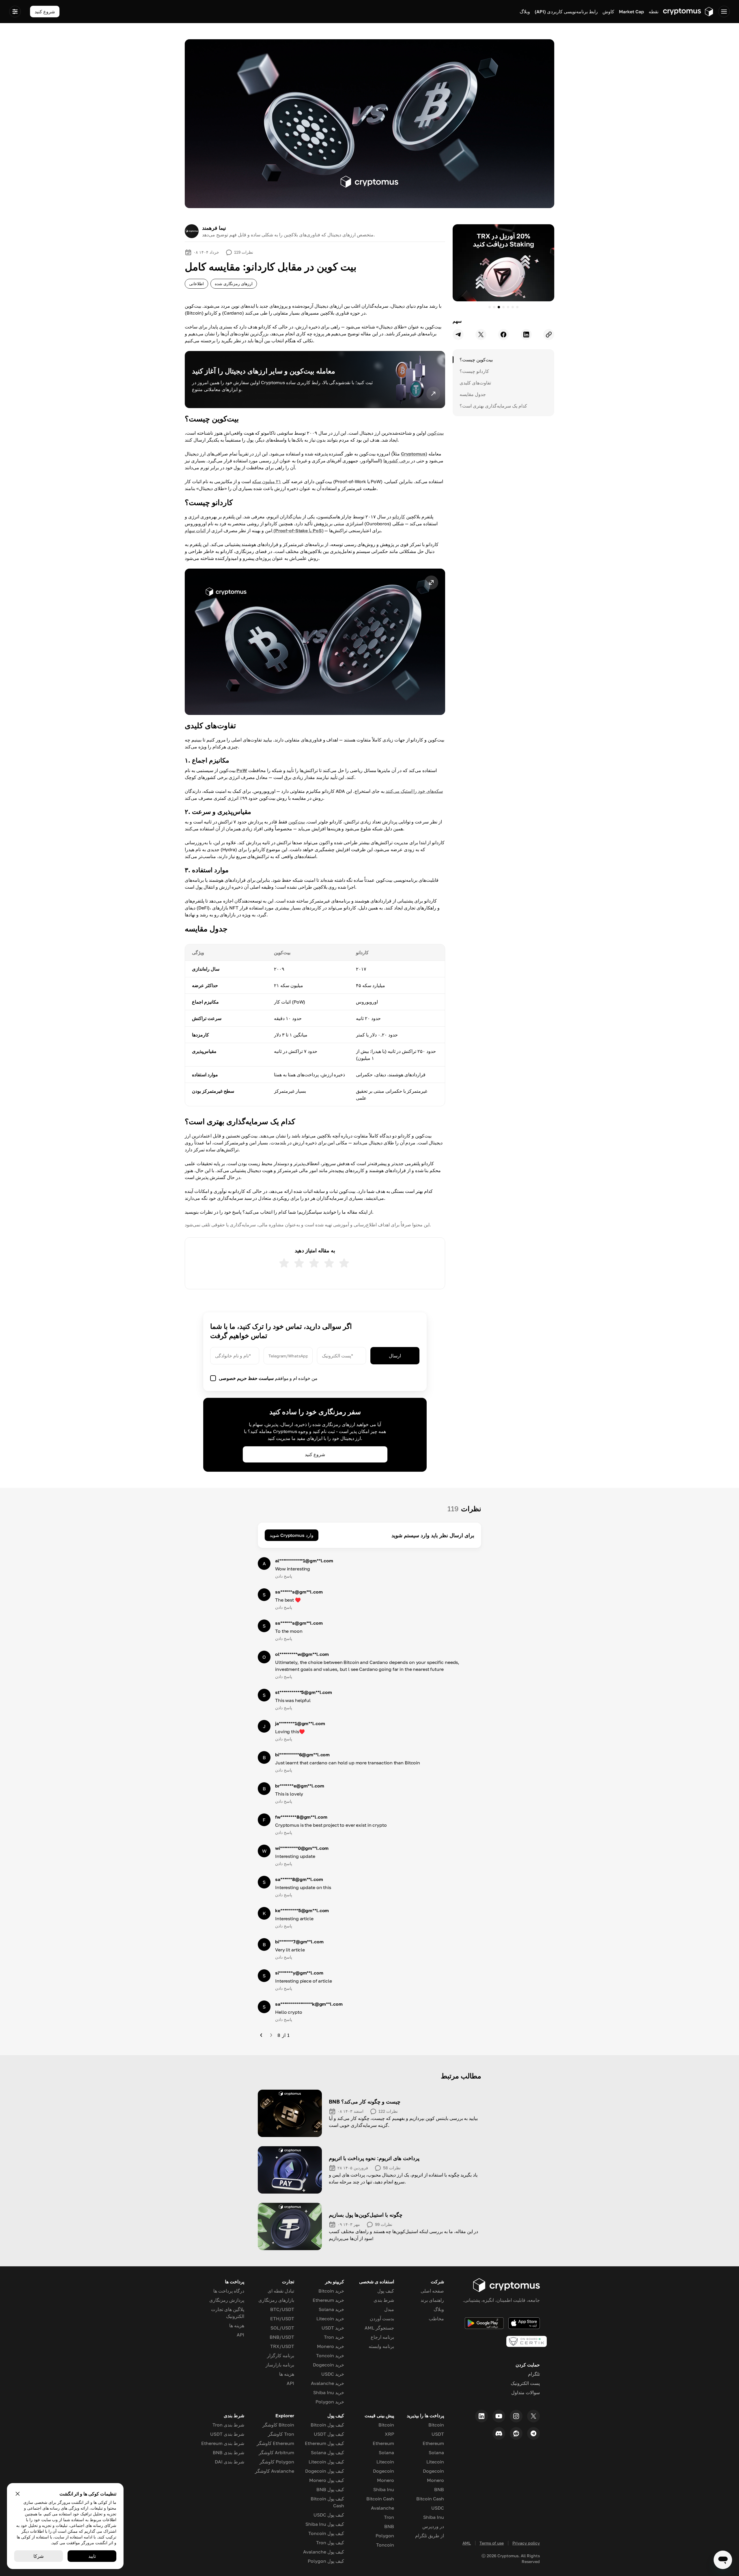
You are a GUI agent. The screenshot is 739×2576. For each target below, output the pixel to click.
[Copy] (549, 335)
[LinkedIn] (482, 2416)
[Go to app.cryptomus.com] (688, 12)
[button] (315, 642)
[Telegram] (533, 2433)
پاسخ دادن (284, 1576)
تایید (92, 2556)
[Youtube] (499, 2416)
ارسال (395, 1356)
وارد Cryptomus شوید (292, 1535)
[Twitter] (533, 2416)
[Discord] (499, 2433)
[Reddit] (516, 2433)
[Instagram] (516, 2416)
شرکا (39, 2556)
